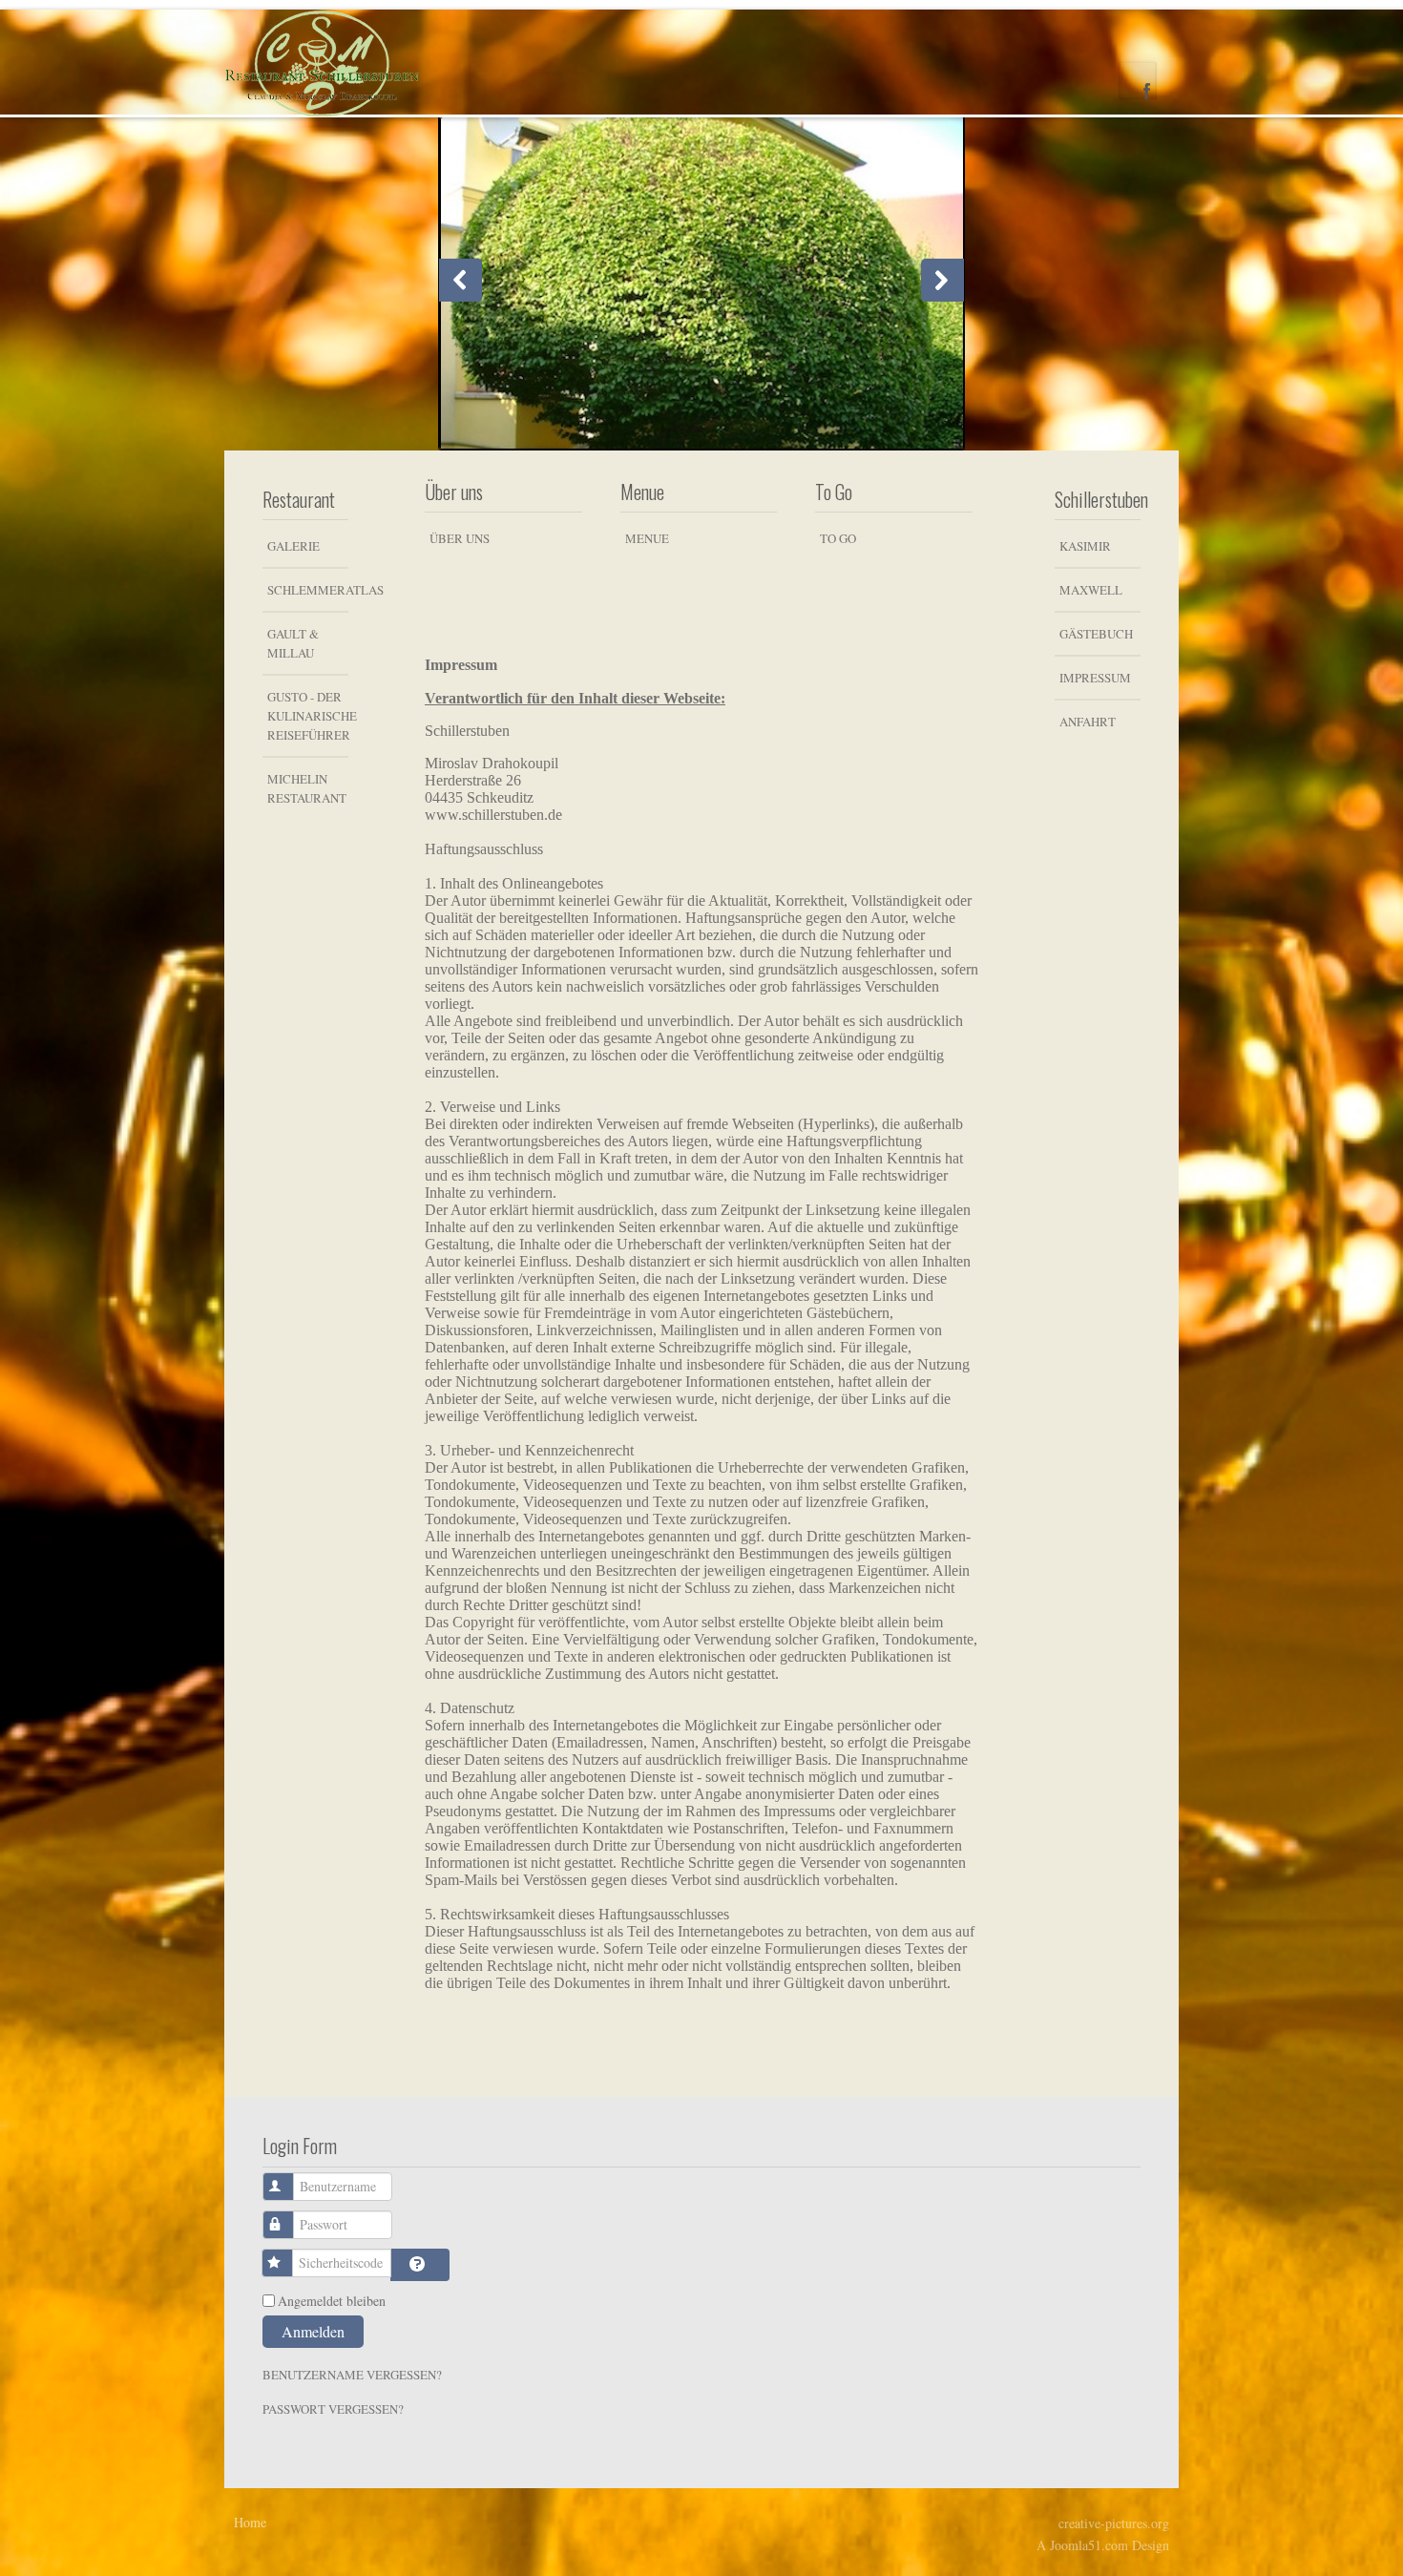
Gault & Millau (293, 643)
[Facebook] (1138, 81)
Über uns (460, 538)
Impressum (1095, 678)
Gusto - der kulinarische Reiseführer (308, 716)
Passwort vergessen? (333, 2409)
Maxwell (1091, 590)
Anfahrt (1088, 722)
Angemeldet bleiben (332, 2301)
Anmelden (313, 2331)
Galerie (293, 546)
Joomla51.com (1089, 2545)
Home (250, 2522)
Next (942, 280)
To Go (838, 538)
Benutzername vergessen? (352, 2375)
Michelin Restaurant (307, 788)
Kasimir (1085, 546)
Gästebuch (1096, 634)
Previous (461, 280)
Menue (647, 538)
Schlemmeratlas (308, 590)
